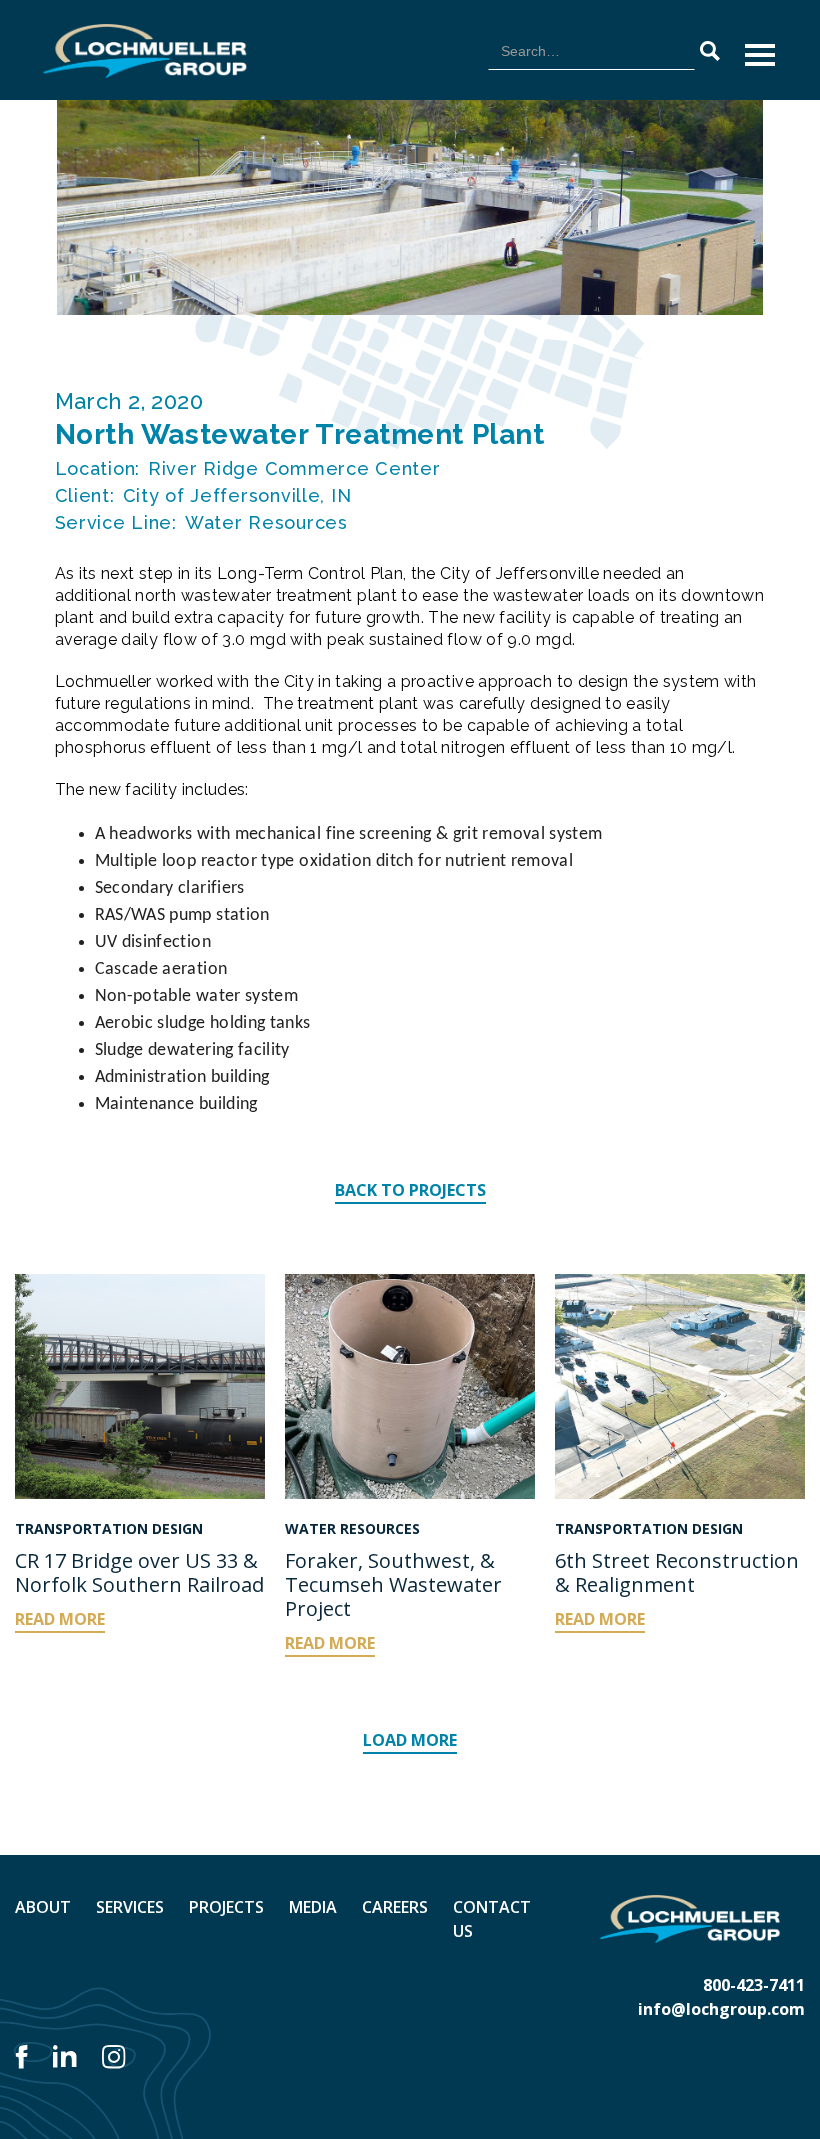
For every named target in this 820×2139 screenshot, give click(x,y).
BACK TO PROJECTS (410, 1190)
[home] (145, 51)
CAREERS (395, 1907)
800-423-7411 (754, 1985)
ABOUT (43, 1907)
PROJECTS (226, 1907)
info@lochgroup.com (721, 2009)
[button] (760, 55)
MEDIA (313, 1907)
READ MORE (60, 1619)
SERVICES (130, 1907)
